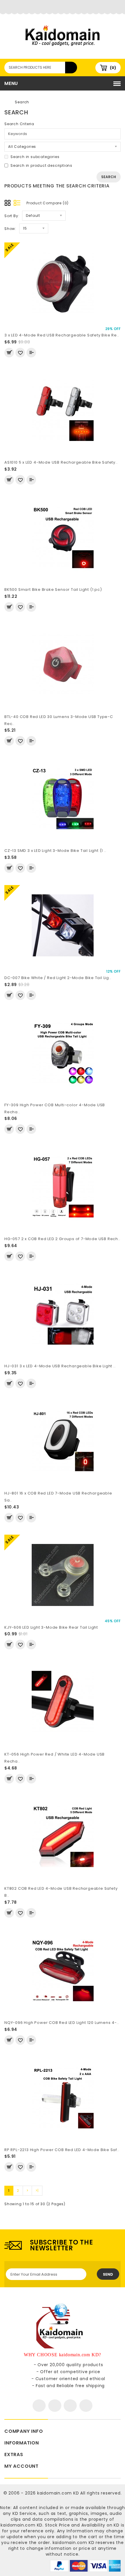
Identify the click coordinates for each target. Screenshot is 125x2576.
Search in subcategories (35, 157)
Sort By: (12, 216)
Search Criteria (19, 124)
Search (22, 102)
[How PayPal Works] (85, 2565)
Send (108, 2274)
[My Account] (63, 7)
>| (37, 2191)
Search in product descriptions (41, 165)
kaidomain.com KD (58, 2493)
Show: (10, 229)
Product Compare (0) (48, 203)
